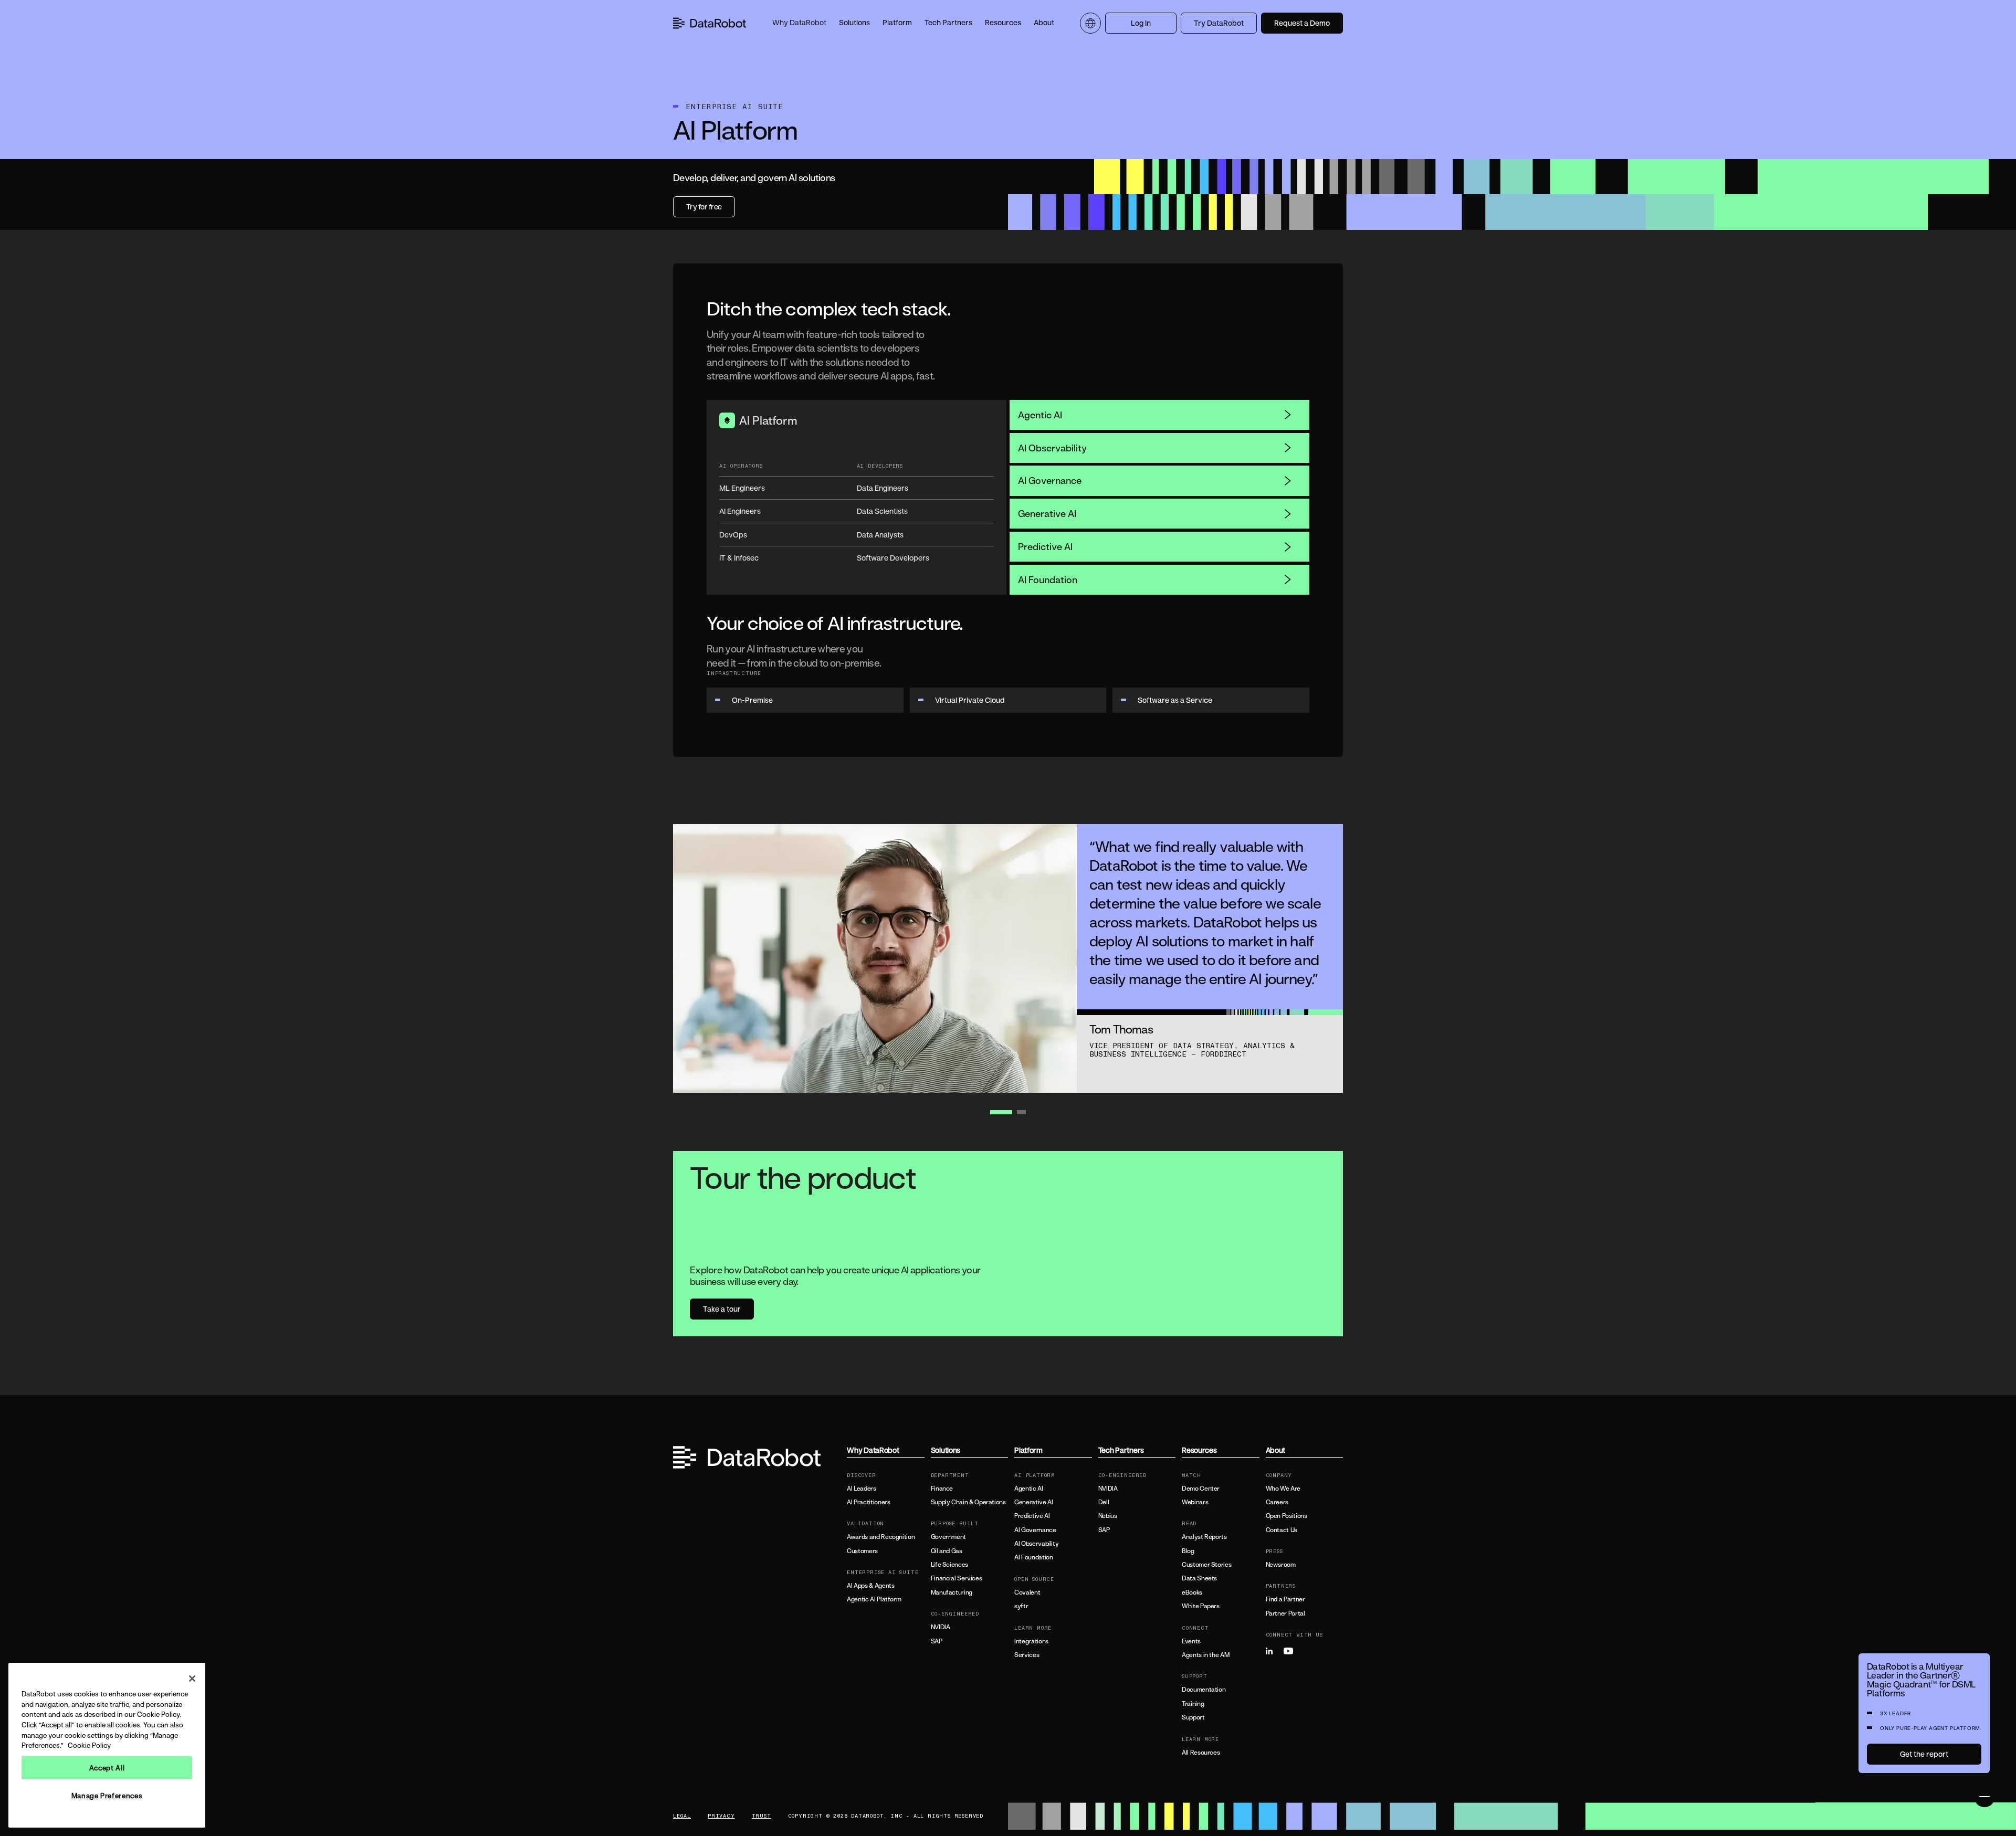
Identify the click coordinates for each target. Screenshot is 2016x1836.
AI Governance (1050, 480)
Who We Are (1283, 1489)
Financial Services (957, 1578)
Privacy (721, 1816)
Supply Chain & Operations (968, 1502)
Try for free (704, 207)
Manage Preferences (107, 1796)
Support (1193, 1717)
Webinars (1195, 1502)
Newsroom (1281, 1565)
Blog (1188, 1551)
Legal (682, 1816)
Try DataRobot (1219, 23)
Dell (1104, 1502)
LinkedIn (1274, 1651)
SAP (937, 1641)
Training (1193, 1704)
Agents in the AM (1205, 1655)
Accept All (107, 1768)
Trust (762, 1816)
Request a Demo (1302, 23)
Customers (862, 1551)
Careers (1277, 1502)
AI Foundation (1048, 579)
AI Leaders (861, 1489)
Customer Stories (1206, 1565)
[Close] (192, 1679)
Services (1027, 1655)
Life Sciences (949, 1565)
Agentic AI (1040, 415)
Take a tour (722, 1309)
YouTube (1291, 1651)
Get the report (1924, 1754)
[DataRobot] (710, 23)
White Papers (1201, 1606)
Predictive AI (1045, 546)
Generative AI (1047, 513)
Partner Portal (1285, 1613)
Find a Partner (1285, 1599)
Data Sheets (1199, 1578)
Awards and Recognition (881, 1537)
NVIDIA (941, 1627)
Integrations (1031, 1641)
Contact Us (1282, 1530)
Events (1191, 1641)
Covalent (1027, 1592)
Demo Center (1201, 1489)
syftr (1021, 1606)
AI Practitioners (868, 1502)
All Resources (1201, 1753)
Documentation (1204, 1690)
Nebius (1108, 1516)
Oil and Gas (947, 1551)
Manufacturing (952, 1592)
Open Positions (1287, 1516)
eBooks (1192, 1592)
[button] (799, 23)
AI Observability (1052, 448)
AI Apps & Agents (870, 1586)
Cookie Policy (89, 1745)
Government (948, 1537)
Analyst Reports (1204, 1537)
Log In (1141, 23)
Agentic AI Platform (874, 1599)
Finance (942, 1489)
